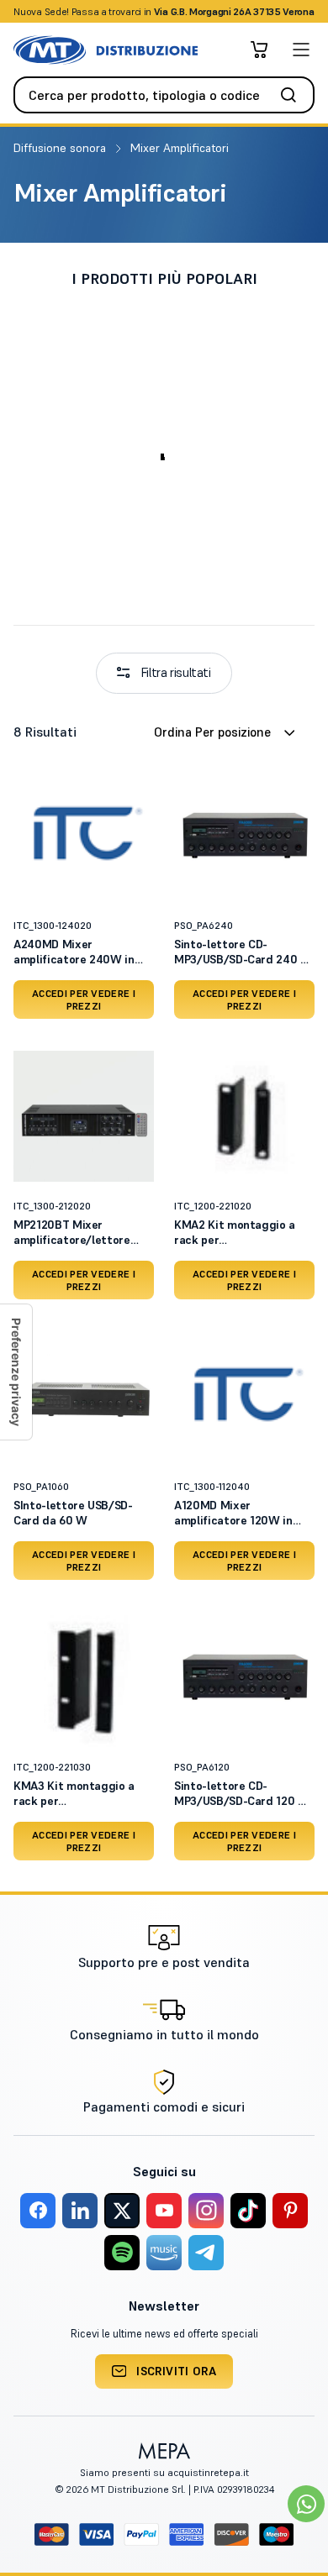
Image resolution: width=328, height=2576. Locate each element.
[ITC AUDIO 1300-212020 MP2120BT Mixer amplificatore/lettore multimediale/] (84, 1116)
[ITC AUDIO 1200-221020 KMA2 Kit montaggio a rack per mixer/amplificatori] (244, 1116)
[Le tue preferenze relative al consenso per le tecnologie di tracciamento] (16, 1372)
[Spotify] (122, 2253)
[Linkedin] (80, 2211)
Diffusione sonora (61, 148)
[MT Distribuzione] (106, 50)
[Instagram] (206, 2211)
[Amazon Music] (164, 2253)
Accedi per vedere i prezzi (84, 999)
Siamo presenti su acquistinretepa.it (164, 2472)
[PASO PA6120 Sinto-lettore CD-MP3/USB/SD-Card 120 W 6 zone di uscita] (244, 1677)
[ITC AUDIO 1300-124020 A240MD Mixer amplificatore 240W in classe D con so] (84, 835)
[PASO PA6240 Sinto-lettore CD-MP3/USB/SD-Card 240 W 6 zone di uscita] (244, 835)
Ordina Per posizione (212, 732)
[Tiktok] (248, 2211)
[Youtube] (164, 2211)
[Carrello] (259, 50)
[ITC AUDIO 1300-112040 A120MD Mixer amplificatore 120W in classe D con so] (244, 1396)
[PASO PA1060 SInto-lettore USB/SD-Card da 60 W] (84, 1396)
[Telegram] (206, 2253)
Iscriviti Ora (176, 2371)
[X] (122, 2211)
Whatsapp (254, 11)
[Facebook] (38, 2211)
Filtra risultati (176, 672)
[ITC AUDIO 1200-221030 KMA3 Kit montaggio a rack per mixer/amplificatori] (84, 1677)
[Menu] (301, 50)
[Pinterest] (290, 2211)
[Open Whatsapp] (306, 2504)
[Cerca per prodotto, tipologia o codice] (294, 95)
